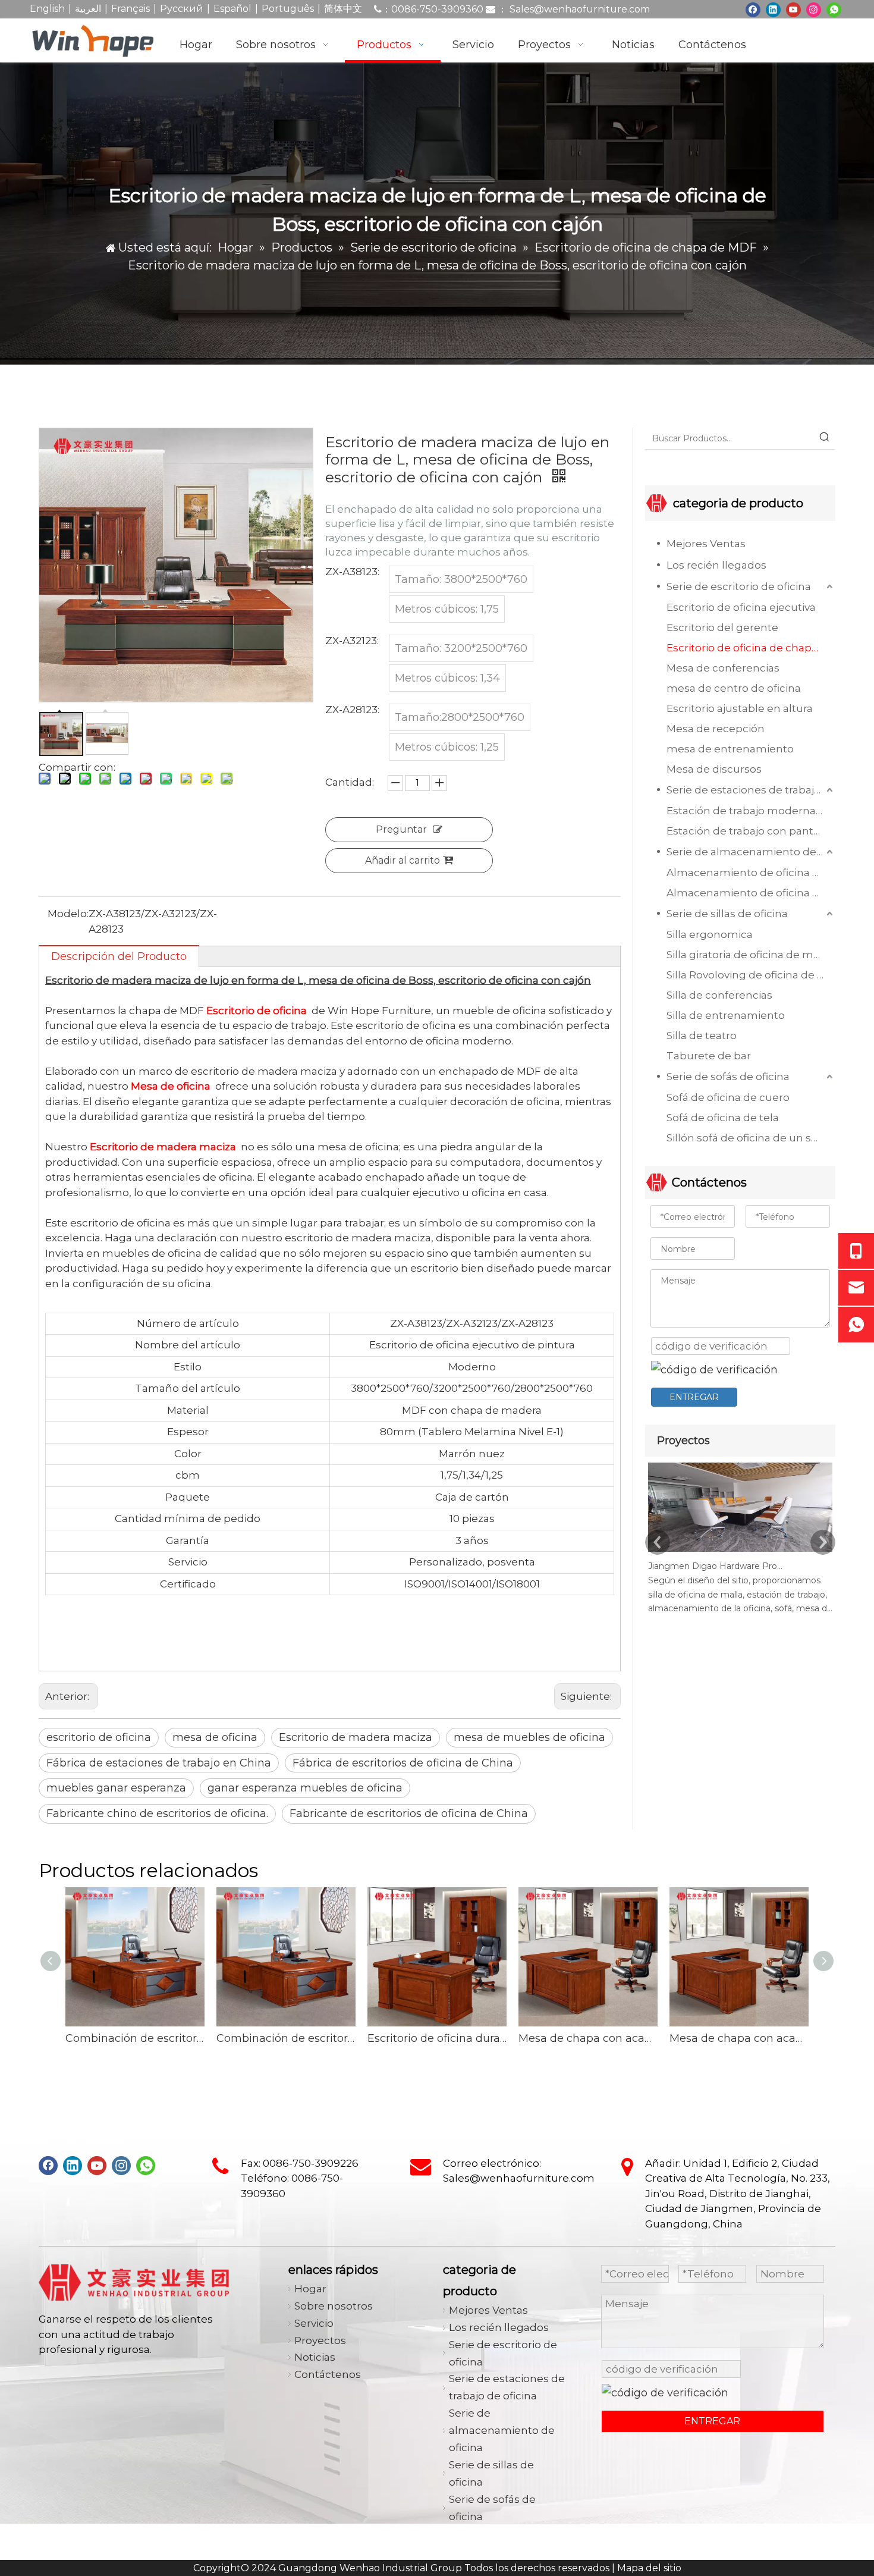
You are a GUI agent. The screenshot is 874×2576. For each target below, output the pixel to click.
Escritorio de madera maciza (356, 1737)
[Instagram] (814, 9)
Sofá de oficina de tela (723, 1118)
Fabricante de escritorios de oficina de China (409, 1813)
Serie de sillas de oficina (727, 914)
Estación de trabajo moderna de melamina (751, 811)
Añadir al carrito (403, 860)
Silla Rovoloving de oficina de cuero (751, 975)
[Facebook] (753, 9)
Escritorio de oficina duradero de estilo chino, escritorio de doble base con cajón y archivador (437, 2038)
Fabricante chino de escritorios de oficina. (157, 1813)
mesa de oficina (215, 1737)
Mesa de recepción (716, 729)
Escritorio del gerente (722, 627)
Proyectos (320, 2340)
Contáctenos (328, 2374)
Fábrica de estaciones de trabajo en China (159, 1763)
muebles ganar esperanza (116, 1788)
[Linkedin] (773, 9)
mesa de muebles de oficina (529, 1737)
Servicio (314, 2323)
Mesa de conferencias (723, 668)
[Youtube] (793, 9)
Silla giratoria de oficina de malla (749, 955)
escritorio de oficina (99, 1737)
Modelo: (68, 914)
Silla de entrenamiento (726, 1015)
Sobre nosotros (334, 2306)
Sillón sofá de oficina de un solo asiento (751, 1138)
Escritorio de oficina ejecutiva (741, 607)
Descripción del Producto (119, 956)
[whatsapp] (834, 9)
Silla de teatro (702, 1036)
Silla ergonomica (710, 934)
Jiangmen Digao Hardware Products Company (715, 1566)
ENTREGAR (694, 1397)
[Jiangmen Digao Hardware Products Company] (740, 1552)
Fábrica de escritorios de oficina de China (403, 1763)
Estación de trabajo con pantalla (749, 831)
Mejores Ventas (706, 544)
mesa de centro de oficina (734, 688)
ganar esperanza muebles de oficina (305, 1788)
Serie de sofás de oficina (728, 1077)
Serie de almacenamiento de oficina (751, 852)
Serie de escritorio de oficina (739, 586)
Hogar (310, 2289)
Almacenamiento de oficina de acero (751, 893)
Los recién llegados (716, 565)
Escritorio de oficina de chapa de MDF (751, 648)
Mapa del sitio (649, 2568)
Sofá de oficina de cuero (728, 1097)
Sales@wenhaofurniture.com (580, 9)
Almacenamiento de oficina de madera (751, 873)
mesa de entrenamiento (730, 749)
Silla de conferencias (719, 995)
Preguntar (401, 829)
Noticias (315, 2357)
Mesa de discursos (714, 769)
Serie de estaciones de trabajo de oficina (751, 790)
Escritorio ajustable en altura (740, 708)
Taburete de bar (709, 1056)
